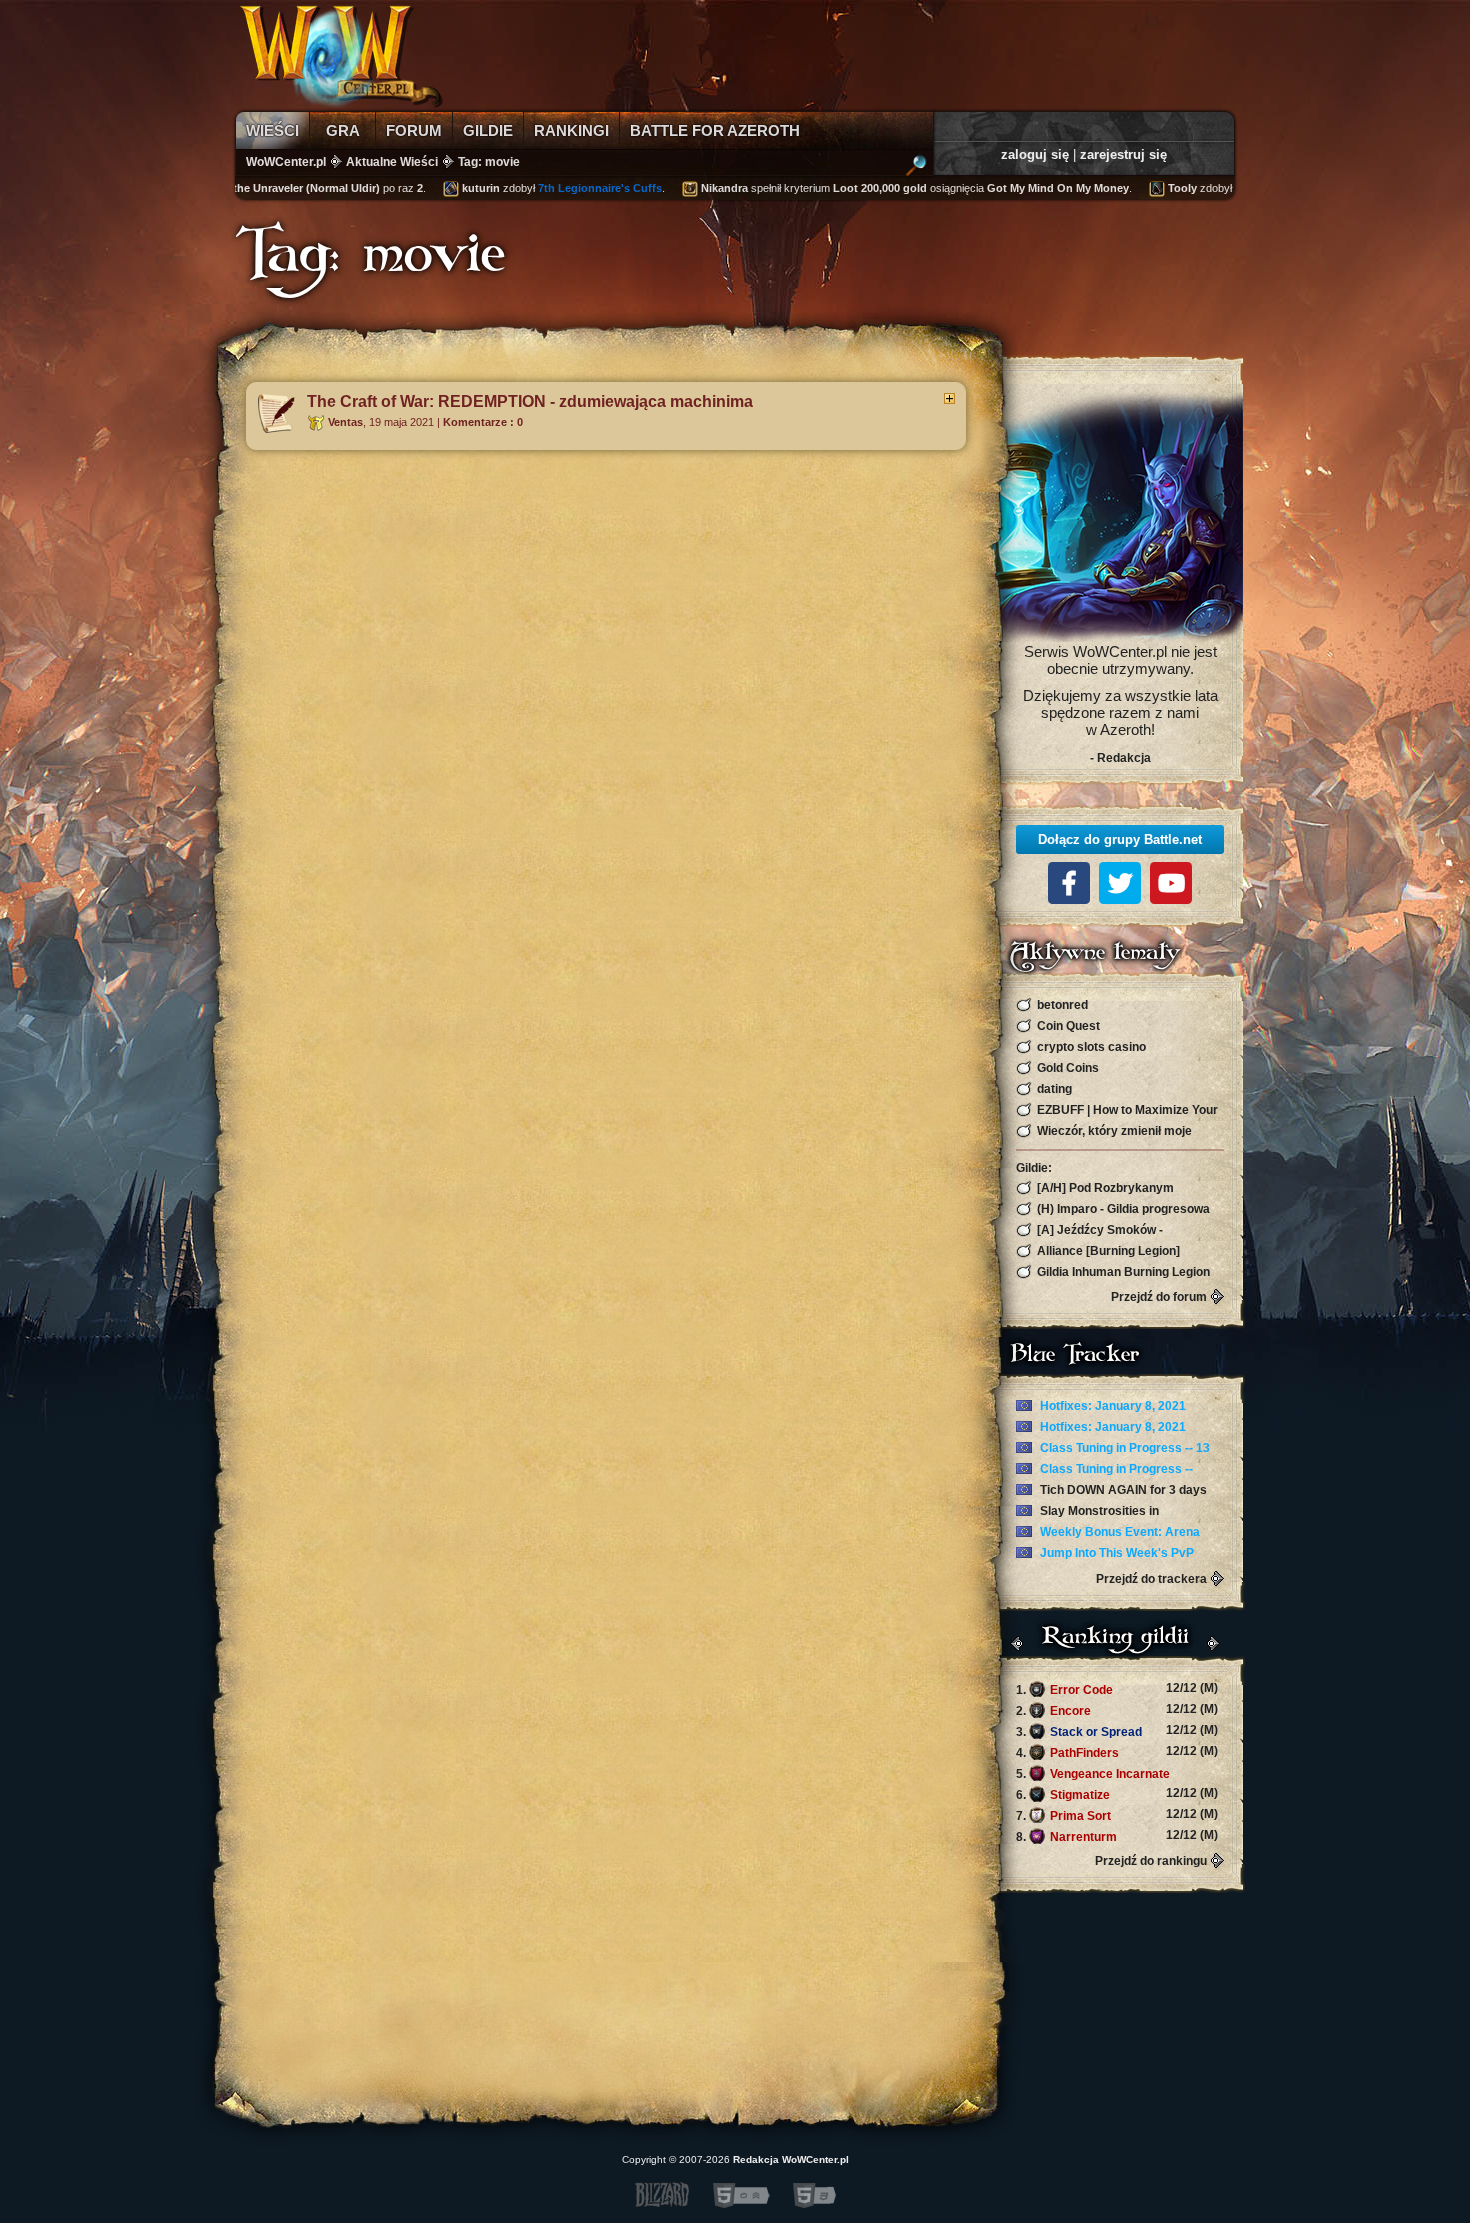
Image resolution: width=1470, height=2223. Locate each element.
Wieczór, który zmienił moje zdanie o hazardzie (1104, 1131)
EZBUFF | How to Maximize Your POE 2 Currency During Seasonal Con (1117, 1110)
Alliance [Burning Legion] (1107, 1251)
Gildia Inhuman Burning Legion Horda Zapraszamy (1113, 1272)
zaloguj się (1035, 154)
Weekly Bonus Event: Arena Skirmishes (1108, 1533)
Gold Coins (1066, 1068)
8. (1117, 1836)
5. (1117, 1774)
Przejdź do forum (1159, 1297)
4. (1117, 1752)
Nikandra (670, 188)
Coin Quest (1067, 1026)
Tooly (1128, 188)
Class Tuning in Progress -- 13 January (1113, 1449)
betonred (1061, 1005)
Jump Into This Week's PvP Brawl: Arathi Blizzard (1105, 1554)
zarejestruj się (1123, 154)
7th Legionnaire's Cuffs (546, 188)
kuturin (427, 188)
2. (1117, 1710)
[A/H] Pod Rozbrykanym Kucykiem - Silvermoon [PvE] (1099, 1188)
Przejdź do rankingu (1151, 1861)
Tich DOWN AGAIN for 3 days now (1111, 1491)
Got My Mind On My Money (1004, 188)
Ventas (345, 422)
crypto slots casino (1090, 1047)
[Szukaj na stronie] (916, 168)
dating (1053, 1089)
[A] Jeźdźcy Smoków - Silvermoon (1089, 1230)
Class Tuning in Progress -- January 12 (1104, 1470)
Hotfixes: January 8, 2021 (1111, 1406)
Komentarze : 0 (483, 422)
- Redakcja (1120, 758)
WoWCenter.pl (286, 162)
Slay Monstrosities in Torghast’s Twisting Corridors (1099, 1512)
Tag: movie (489, 162)
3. (1117, 1731)
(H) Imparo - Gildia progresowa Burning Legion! (1113, 1209)
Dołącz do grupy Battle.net (1120, 839)
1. (1117, 1689)
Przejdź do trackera (1151, 1579)
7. (1117, 1815)
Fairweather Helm (1227, 188)
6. (1117, 1794)
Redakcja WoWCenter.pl (791, 2159)
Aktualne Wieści (392, 162)
